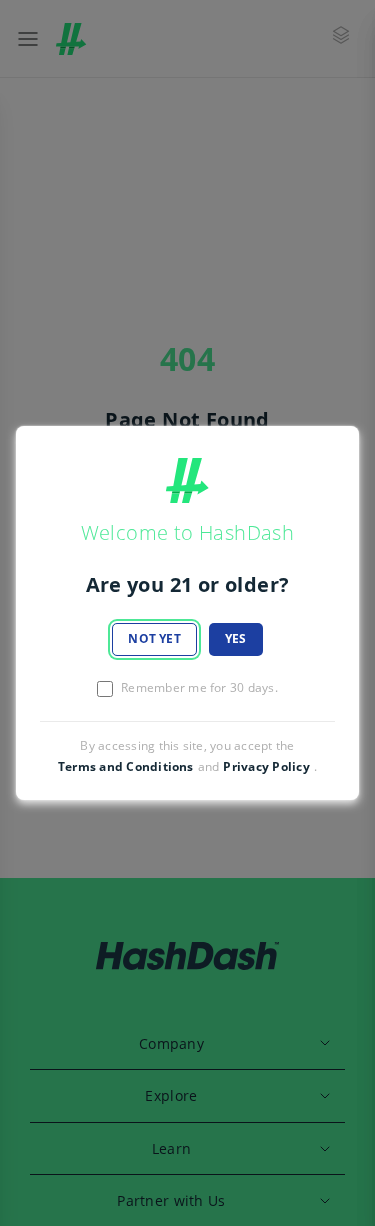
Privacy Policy (266, 767)
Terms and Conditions (126, 767)
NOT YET (154, 638)
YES (236, 638)
